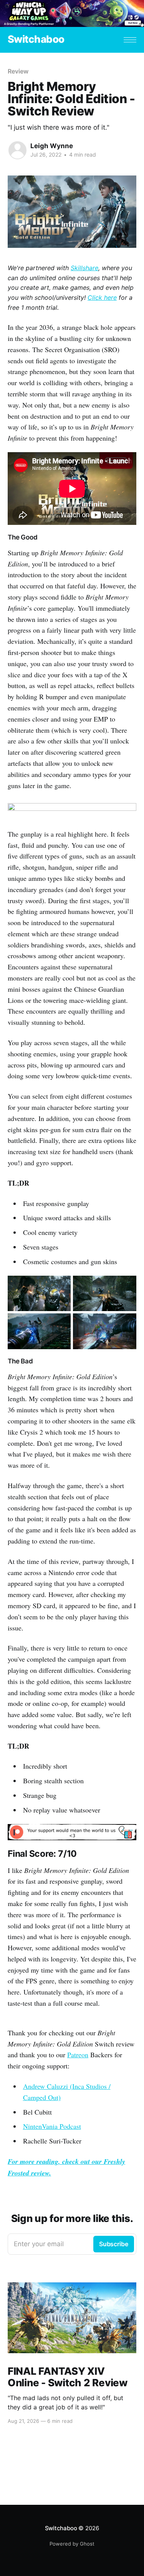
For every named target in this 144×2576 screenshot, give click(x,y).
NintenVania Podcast (52, 2126)
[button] (130, 40)
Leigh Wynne (52, 146)
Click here (102, 297)
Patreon (78, 2055)
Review (18, 71)
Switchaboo (36, 39)
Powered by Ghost (72, 2544)
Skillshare (84, 268)
